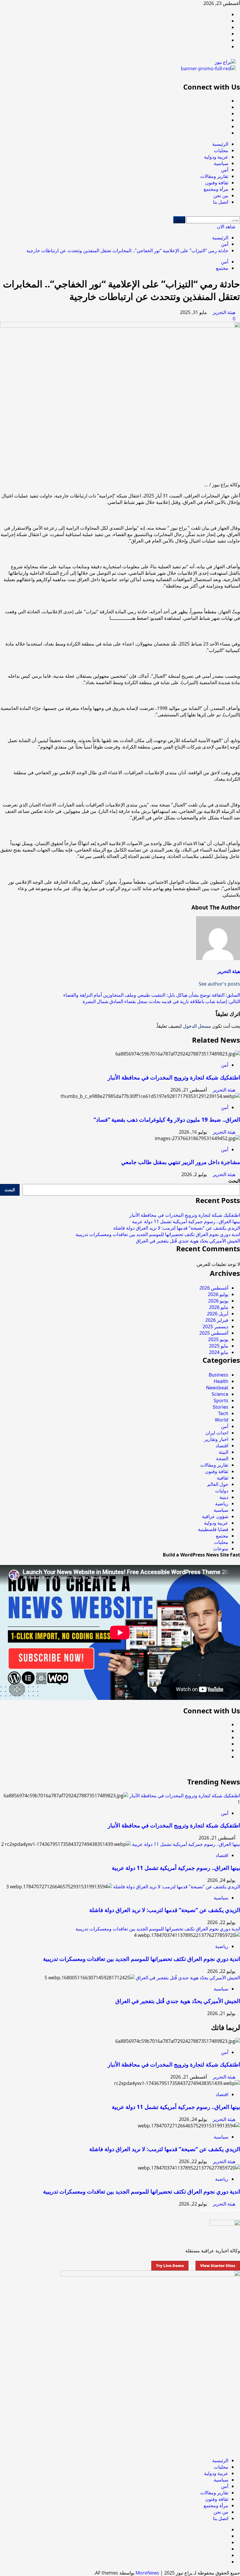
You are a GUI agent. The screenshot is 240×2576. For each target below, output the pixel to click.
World (222, 1420)
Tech (223, 1413)
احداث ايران (217, 1433)
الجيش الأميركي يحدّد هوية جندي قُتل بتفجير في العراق (188, 1241)
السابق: (152, 995)
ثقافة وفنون (217, 183)
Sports (221, 1401)
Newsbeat (217, 1388)
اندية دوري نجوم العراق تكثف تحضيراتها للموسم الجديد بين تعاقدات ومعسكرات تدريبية (158, 1234)
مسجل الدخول (197, 1026)
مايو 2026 (219, 1307)
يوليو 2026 (218, 1294)
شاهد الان (227, 226)
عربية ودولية (216, 157)
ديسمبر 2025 (215, 1326)
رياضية (222, 1504)
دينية (224, 1497)
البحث (234, 1181)
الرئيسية (220, 144)
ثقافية (223, 1478)
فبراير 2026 (217, 1320)
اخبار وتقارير (216, 1439)
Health (221, 1381)
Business (218, 1375)
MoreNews (147, 2573)
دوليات (222, 1491)
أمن (225, 170)
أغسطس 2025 (214, 1333)
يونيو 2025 (218, 1339)
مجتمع (222, 268)
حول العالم (218, 1484)
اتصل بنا (221, 202)
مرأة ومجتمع (216, 189)
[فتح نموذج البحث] (238, 213)
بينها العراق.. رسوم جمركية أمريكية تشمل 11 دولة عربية (186, 1221)
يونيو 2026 (218, 1301)
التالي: (161, 1001)
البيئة (223, 1452)
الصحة (222, 1458)
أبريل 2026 (218, 1314)
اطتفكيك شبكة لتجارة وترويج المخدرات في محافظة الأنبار (174, 1077)
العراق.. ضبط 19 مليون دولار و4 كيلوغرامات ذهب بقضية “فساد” (167, 1119)
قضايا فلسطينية (213, 1529)
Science (220, 1394)
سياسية (221, 163)
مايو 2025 (219, 1346)
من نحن (221, 195)
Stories (221, 1407)
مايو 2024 (219, 1352)
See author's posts (219, 984)
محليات (221, 150)
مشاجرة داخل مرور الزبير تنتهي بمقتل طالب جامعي (181, 1162)
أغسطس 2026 (214, 1288)
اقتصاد (222, 1446)
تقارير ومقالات (214, 176)
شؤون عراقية (215, 1516)
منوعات (221, 1549)
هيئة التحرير (223, 312)
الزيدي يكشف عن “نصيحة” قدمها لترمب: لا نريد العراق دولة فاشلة (177, 1228)
